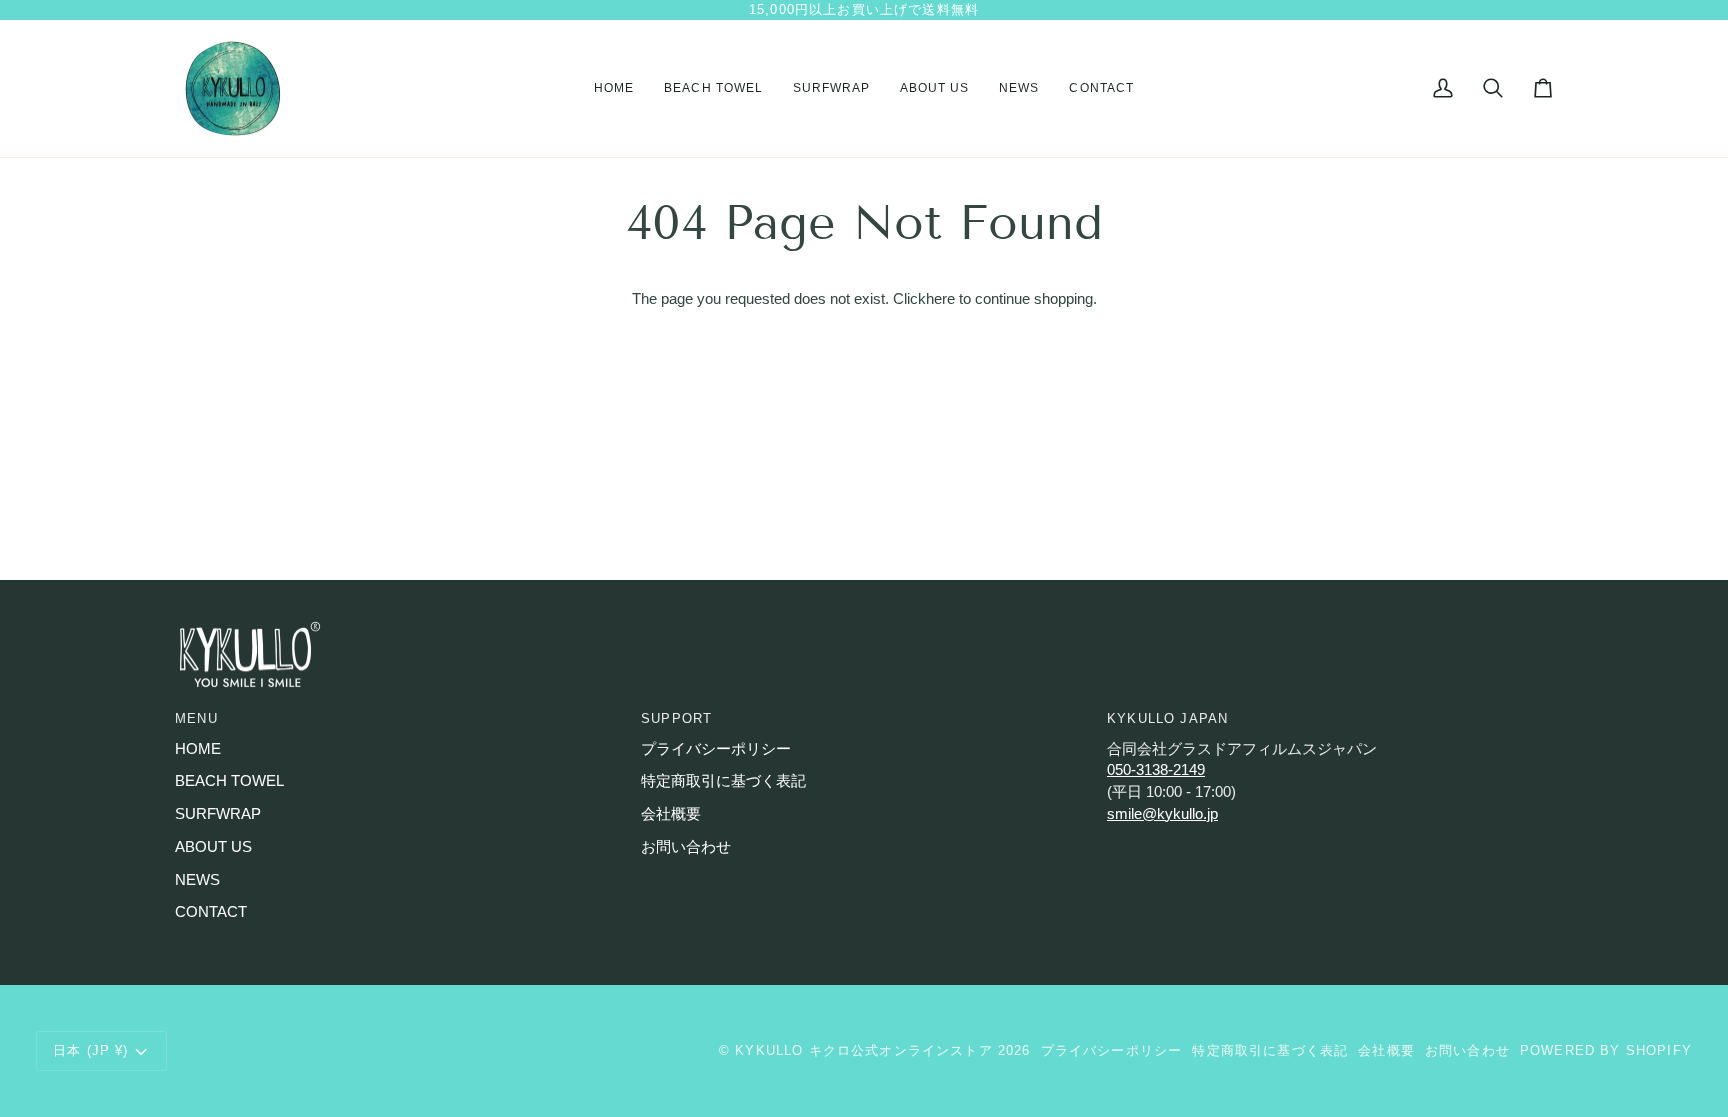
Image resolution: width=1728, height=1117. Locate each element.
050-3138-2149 (1156, 770)
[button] (713, 89)
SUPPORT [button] (676, 718)
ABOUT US (213, 847)
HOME (198, 749)
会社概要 (671, 814)
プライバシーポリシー (716, 749)
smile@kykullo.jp (1162, 814)
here (940, 299)
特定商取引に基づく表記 (723, 781)
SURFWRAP (218, 814)
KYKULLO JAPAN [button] (1167, 718)
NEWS (197, 880)
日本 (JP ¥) (91, 1050)
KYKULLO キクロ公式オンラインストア (864, 1050)
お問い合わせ (686, 847)
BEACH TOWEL (229, 781)
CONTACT (211, 912)
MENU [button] (196, 718)
